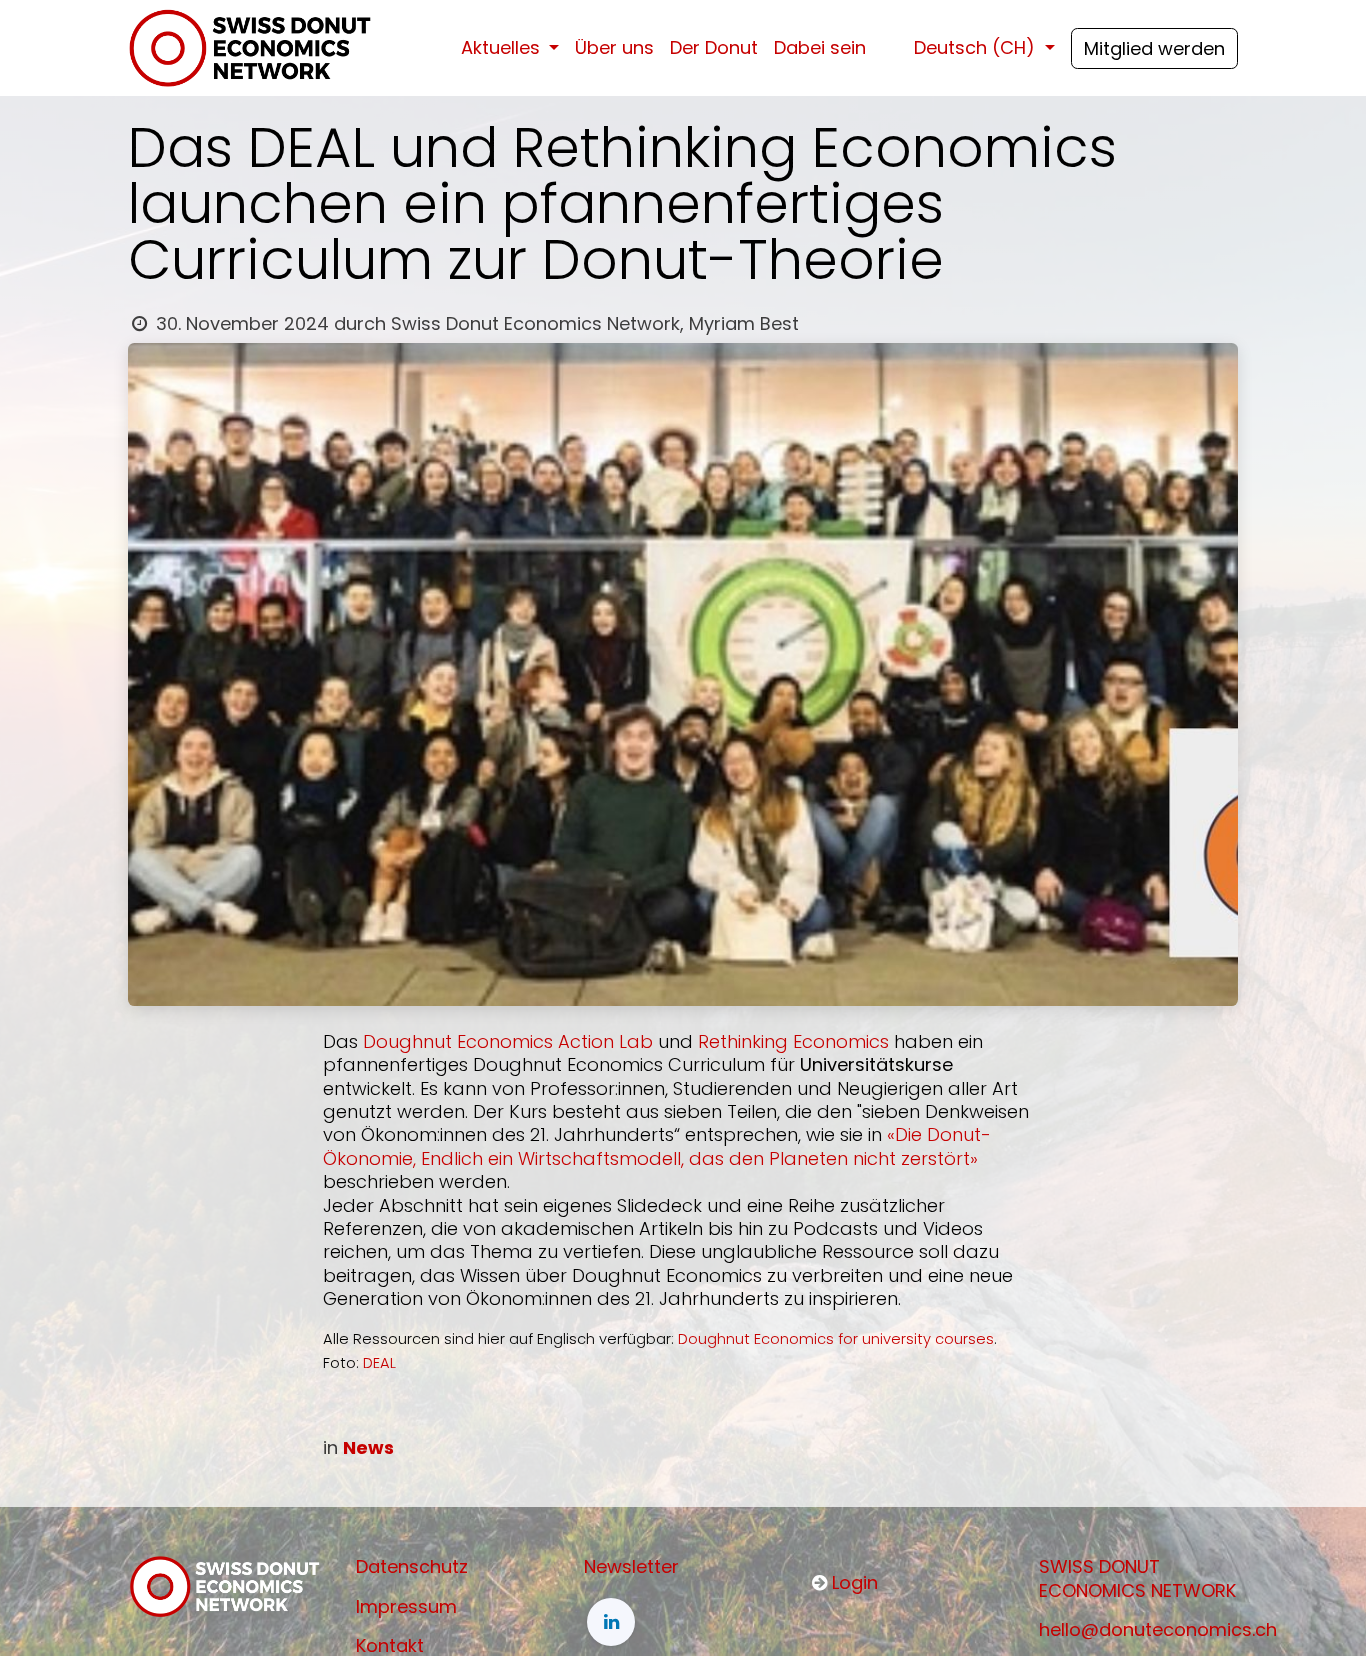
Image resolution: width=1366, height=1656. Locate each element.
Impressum (406, 1606)
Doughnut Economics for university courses (836, 1339)
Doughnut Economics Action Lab (508, 1041)
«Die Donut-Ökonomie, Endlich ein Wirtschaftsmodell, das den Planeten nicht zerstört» (657, 1146)
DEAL (379, 1363)
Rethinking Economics (793, 1041)
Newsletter (631, 1566)
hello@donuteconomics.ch (1158, 1629)
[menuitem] (510, 47)
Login (855, 1582)
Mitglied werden (1154, 48)
